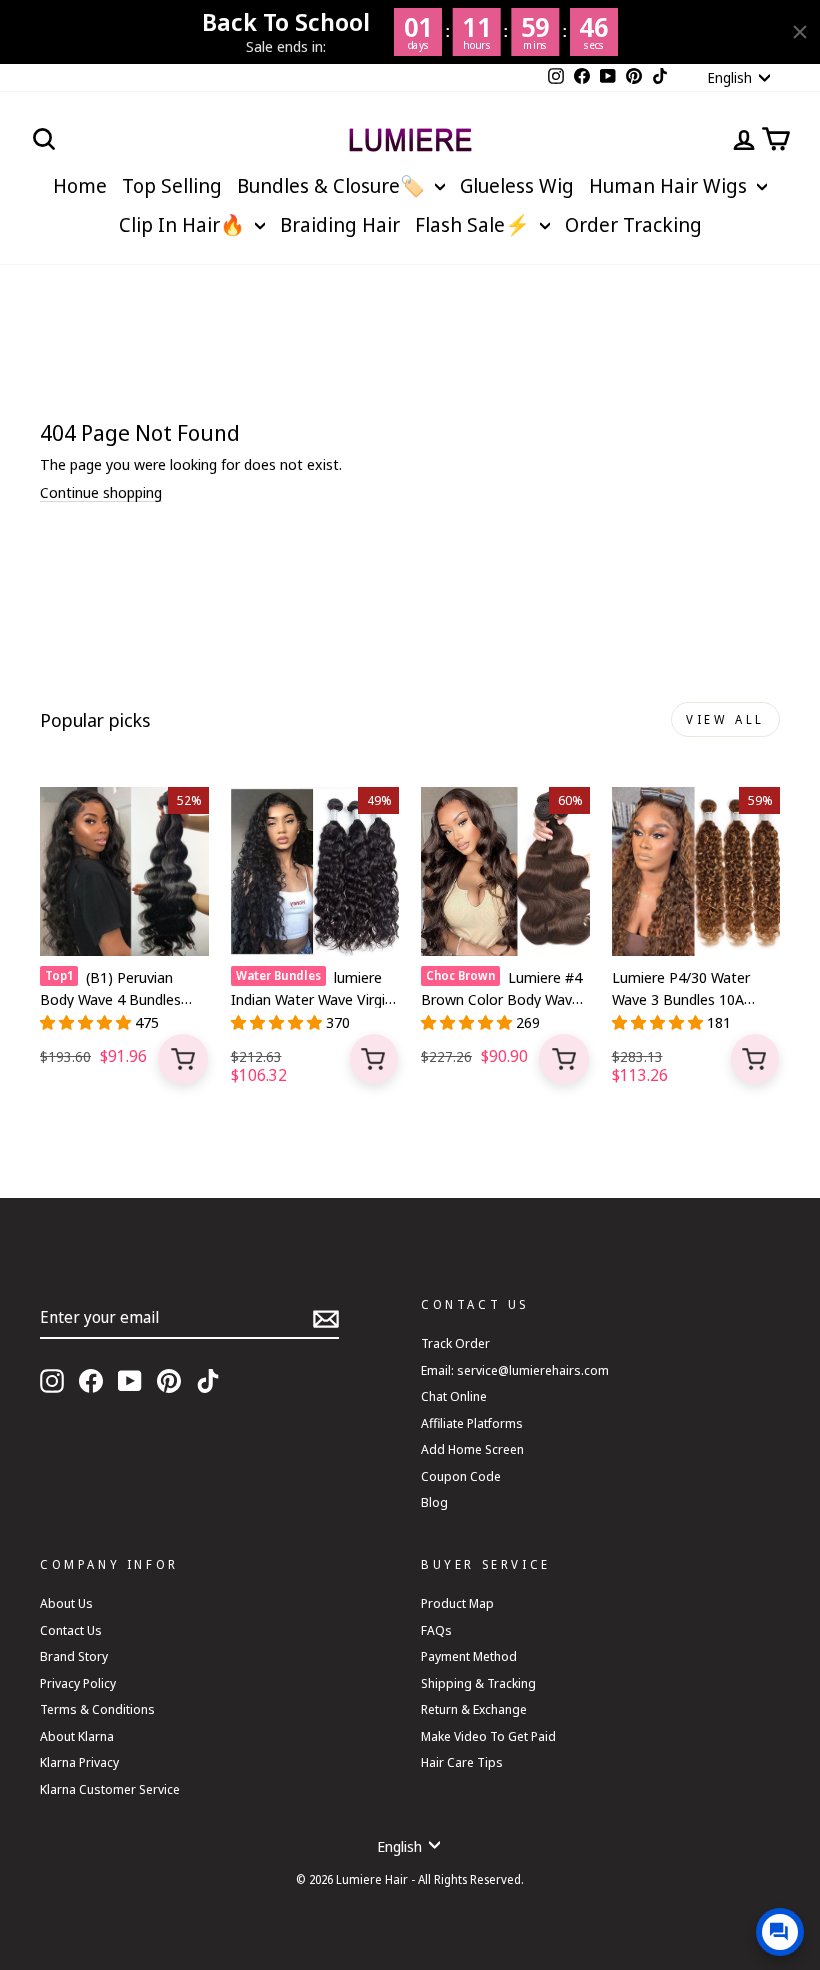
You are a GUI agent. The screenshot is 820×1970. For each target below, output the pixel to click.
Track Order (455, 1343)
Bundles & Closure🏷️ (333, 185)
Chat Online (454, 1396)
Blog (434, 1502)
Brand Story (74, 1656)
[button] (87, 1022)
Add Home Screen (472, 1449)
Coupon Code (461, 1476)
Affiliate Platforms (472, 1423)
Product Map (457, 1603)
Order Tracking (633, 224)
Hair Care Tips (462, 1762)
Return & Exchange (474, 1709)
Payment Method (469, 1656)
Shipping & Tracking (478, 1683)
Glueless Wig (517, 185)
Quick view (183, 1059)
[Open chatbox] (780, 1932)
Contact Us (71, 1630)
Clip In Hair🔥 (184, 224)
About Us (66, 1603)
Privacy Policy (78, 1683)
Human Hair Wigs (670, 185)
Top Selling (172, 185)
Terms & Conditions (97, 1709)
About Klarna (77, 1736)
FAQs (436, 1630)
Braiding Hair (340, 224)
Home (80, 185)
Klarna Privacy (79, 1762)
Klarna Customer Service (110, 1789)
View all (725, 719)
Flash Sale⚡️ (475, 224)
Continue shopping (101, 492)
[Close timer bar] (800, 32)
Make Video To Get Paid (488, 1736)
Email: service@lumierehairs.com (515, 1370)
